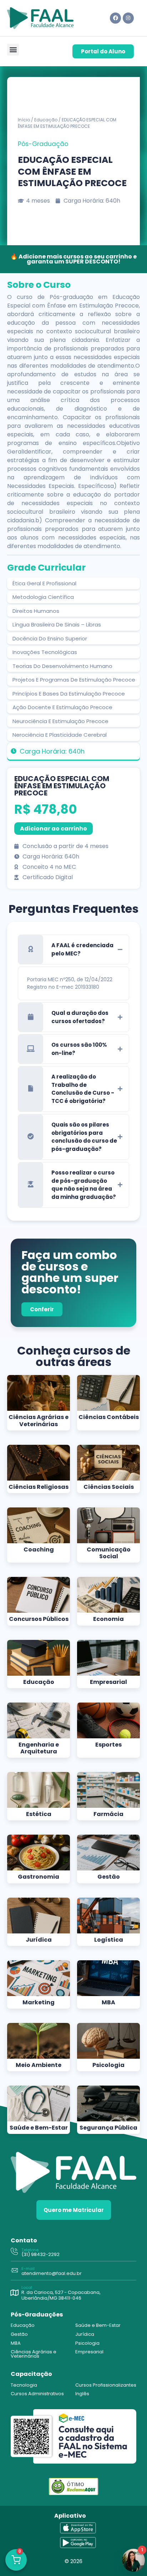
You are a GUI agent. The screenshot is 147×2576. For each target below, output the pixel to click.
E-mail (28, 2268)
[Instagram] (128, 18)
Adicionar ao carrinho (54, 829)
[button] (13, 50)
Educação (46, 120)
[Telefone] (14, 2252)
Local (27, 2287)
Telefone (30, 2250)
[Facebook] (115, 18)
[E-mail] (14, 2271)
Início (24, 120)
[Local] (14, 2293)
